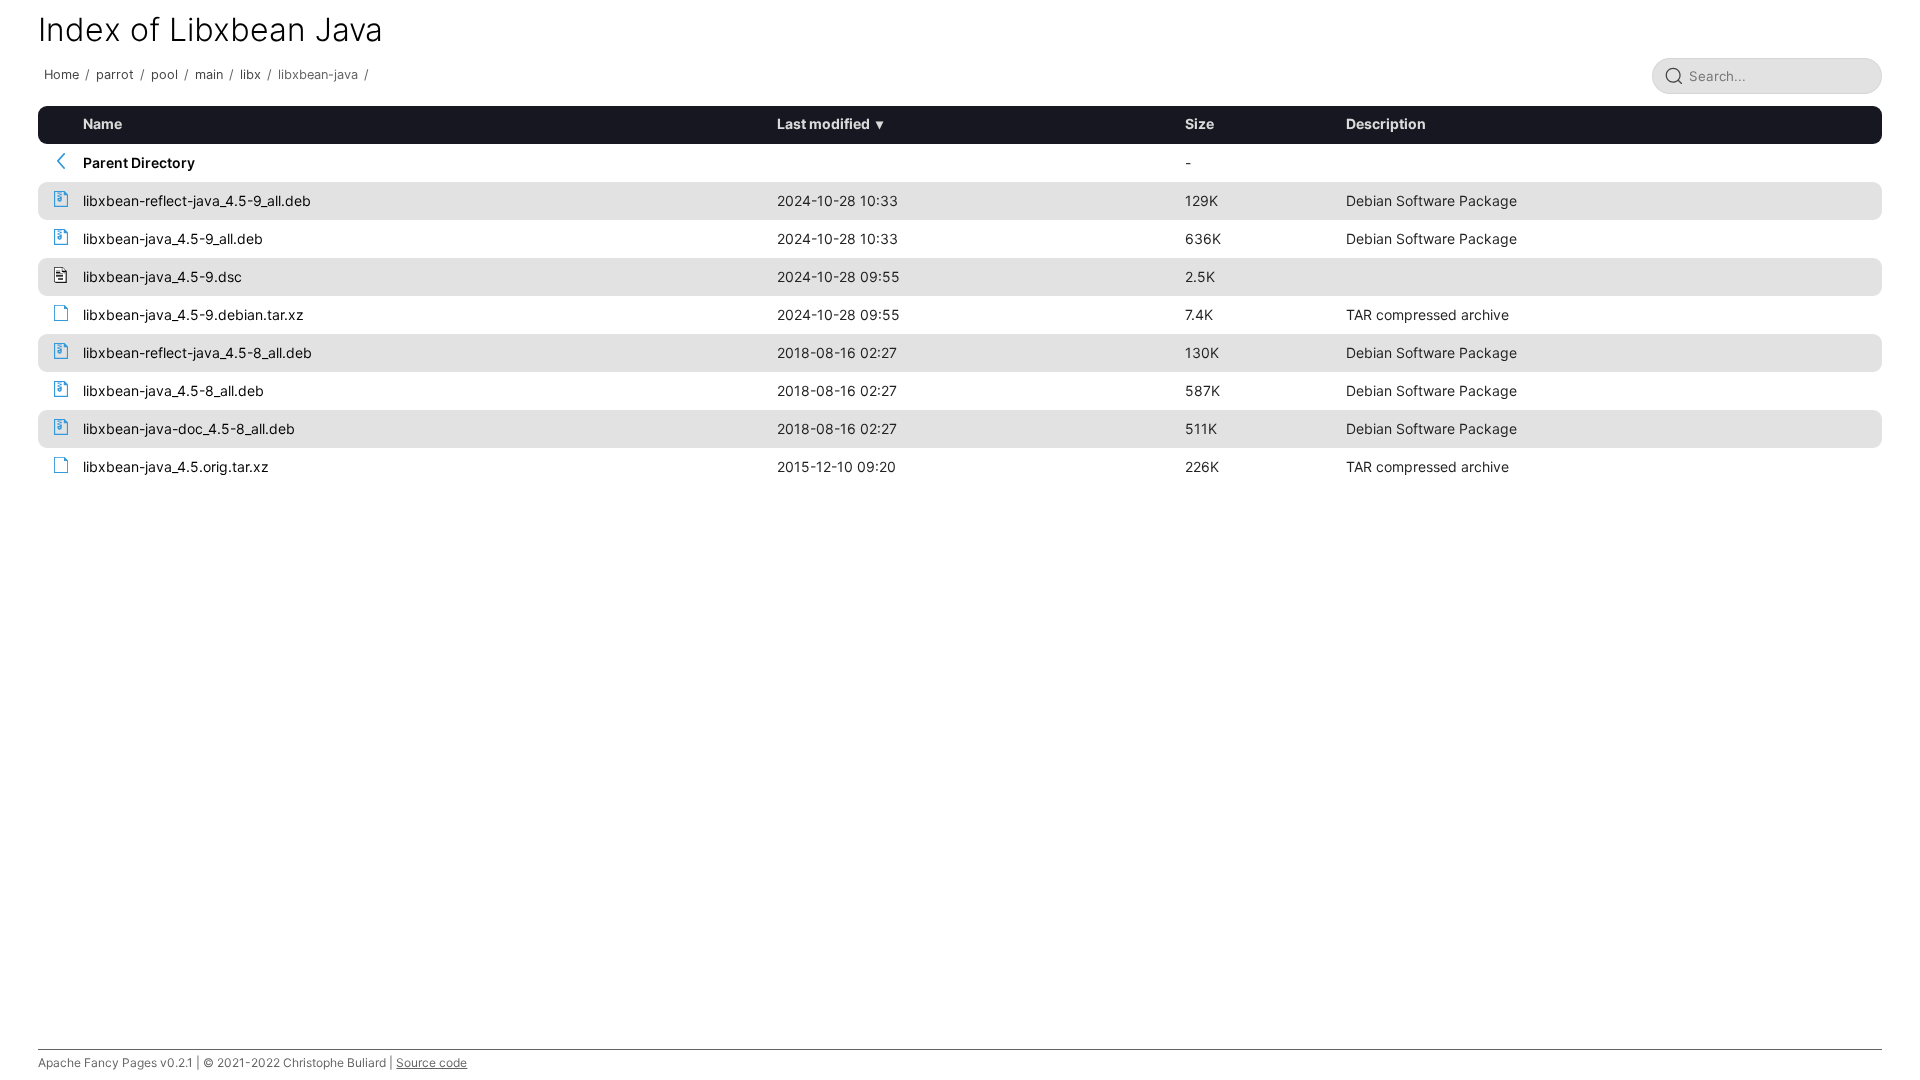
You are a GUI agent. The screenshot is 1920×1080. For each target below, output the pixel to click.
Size (1199, 123)
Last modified (823, 123)
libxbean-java (318, 74)
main (209, 74)
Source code (431, 1062)
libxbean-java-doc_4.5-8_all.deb (189, 428)
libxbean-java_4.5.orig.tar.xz (176, 466)
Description (1386, 123)
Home (61, 74)
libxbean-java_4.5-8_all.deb (173, 390)
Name (102, 123)
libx (250, 74)
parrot (115, 74)
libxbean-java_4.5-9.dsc (162, 276)
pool (164, 74)
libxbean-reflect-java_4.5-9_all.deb (197, 200)
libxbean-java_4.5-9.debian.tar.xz (193, 314)
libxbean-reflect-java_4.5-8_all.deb (197, 352)
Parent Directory (139, 162)
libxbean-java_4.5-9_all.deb (173, 238)
